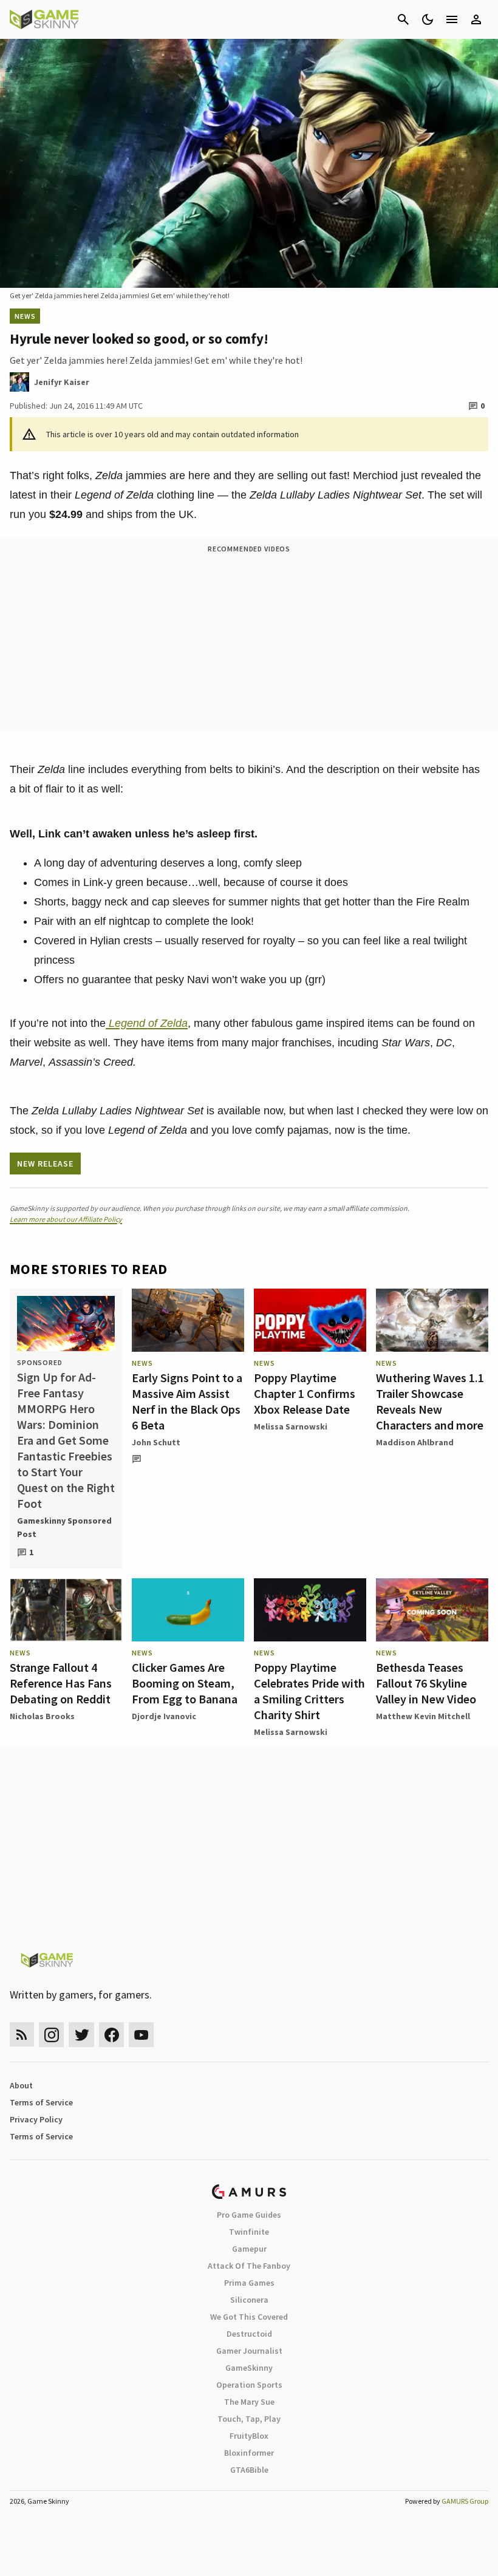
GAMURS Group (465, 2501)
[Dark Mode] (428, 19)
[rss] (22, 2035)
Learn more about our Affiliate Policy (66, 1219)
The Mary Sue (249, 2402)
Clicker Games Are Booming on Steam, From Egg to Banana (185, 1683)
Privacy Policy (36, 2119)
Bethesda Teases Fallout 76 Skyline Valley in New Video (426, 1683)
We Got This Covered (249, 2317)
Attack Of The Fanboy (249, 2266)
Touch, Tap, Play (249, 2419)
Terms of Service (41, 2102)
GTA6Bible (249, 2470)
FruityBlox (249, 2436)
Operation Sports (249, 2385)
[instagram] (51, 2035)
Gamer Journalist (249, 2351)
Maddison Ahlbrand (415, 1442)
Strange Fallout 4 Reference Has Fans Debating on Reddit (61, 1683)
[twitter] (81, 2035)
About (21, 2085)
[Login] (476, 19)
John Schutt (156, 1442)
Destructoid (249, 2334)
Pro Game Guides (249, 2215)
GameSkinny (249, 2368)
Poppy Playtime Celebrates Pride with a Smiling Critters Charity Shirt (309, 1691)
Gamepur (249, 2249)
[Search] (403, 19)
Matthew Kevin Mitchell (423, 1716)
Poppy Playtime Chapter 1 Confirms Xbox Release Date (305, 1393)
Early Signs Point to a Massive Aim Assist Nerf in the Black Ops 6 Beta (187, 1401)
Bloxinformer (249, 2453)
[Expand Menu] (452, 19)
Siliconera (249, 2300)
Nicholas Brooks (42, 1716)
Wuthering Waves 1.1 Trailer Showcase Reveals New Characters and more (430, 1401)
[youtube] (142, 2035)
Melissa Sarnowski (291, 1426)
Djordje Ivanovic (164, 1716)
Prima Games (249, 2283)
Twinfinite (249, 2232)
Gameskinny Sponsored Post (64, 1527)
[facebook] (111, 2035)
